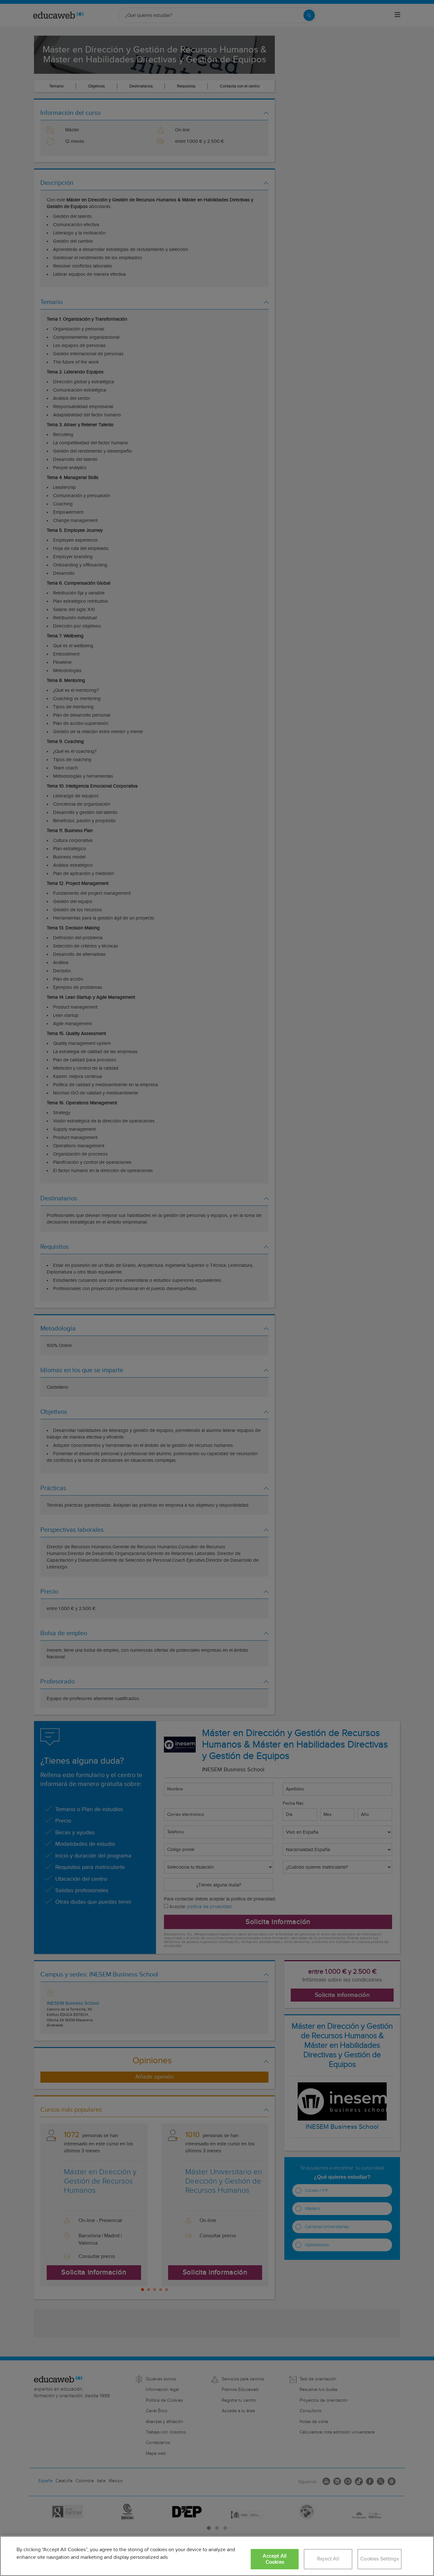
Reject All (328, 2559)
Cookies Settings (380, 2559)
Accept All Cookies (275, 2559)
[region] (217, 2556)
